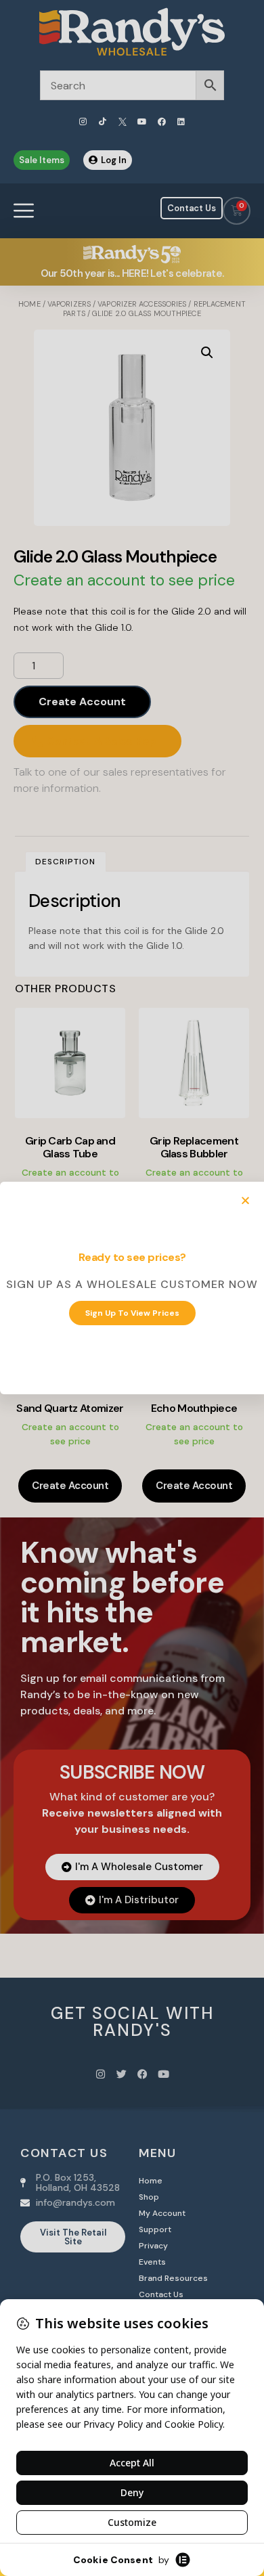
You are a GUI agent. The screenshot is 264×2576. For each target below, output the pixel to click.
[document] (132, 1288)
